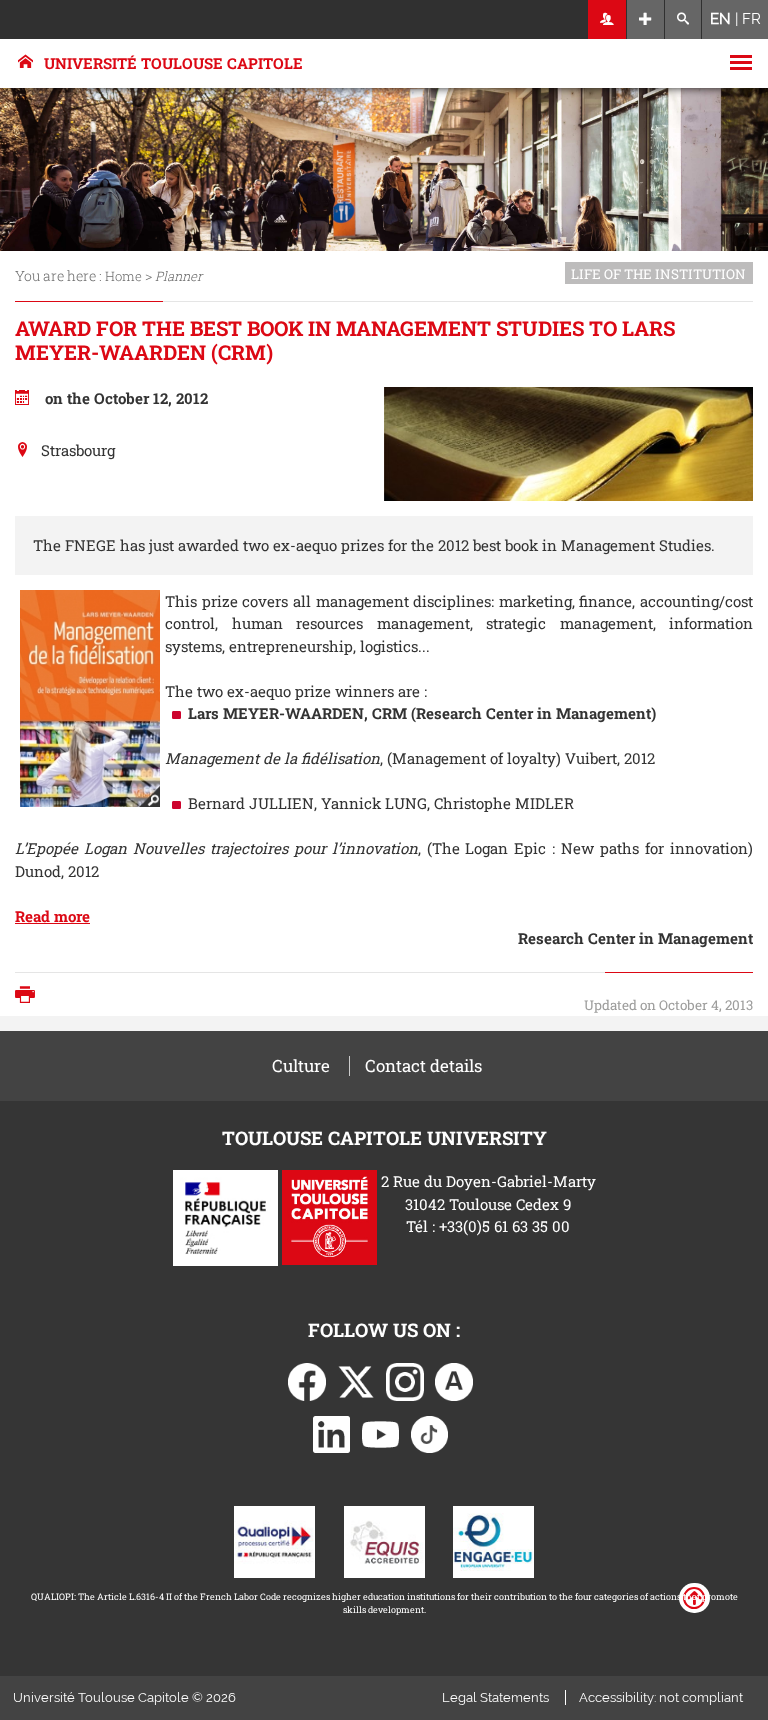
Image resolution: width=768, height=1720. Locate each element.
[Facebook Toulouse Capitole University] (307, 1380)
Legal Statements (495, 1697)
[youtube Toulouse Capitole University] (381, 1432)
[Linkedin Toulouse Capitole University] (332, 1432)
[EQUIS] (384, 1540)
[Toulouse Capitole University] (329, 1216)
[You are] (607, 19)
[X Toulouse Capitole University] (356, 1380)
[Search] (683, 19)
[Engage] (493, 1540)
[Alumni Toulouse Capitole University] (454, 1380)
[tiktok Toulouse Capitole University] (430, 1432)
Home (123, 276)
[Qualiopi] (274, 1540)
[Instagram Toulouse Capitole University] (405, 1380)
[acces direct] (645, 19)
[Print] (30, 996)
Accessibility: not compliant (661, 1697)
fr (751, 19)
